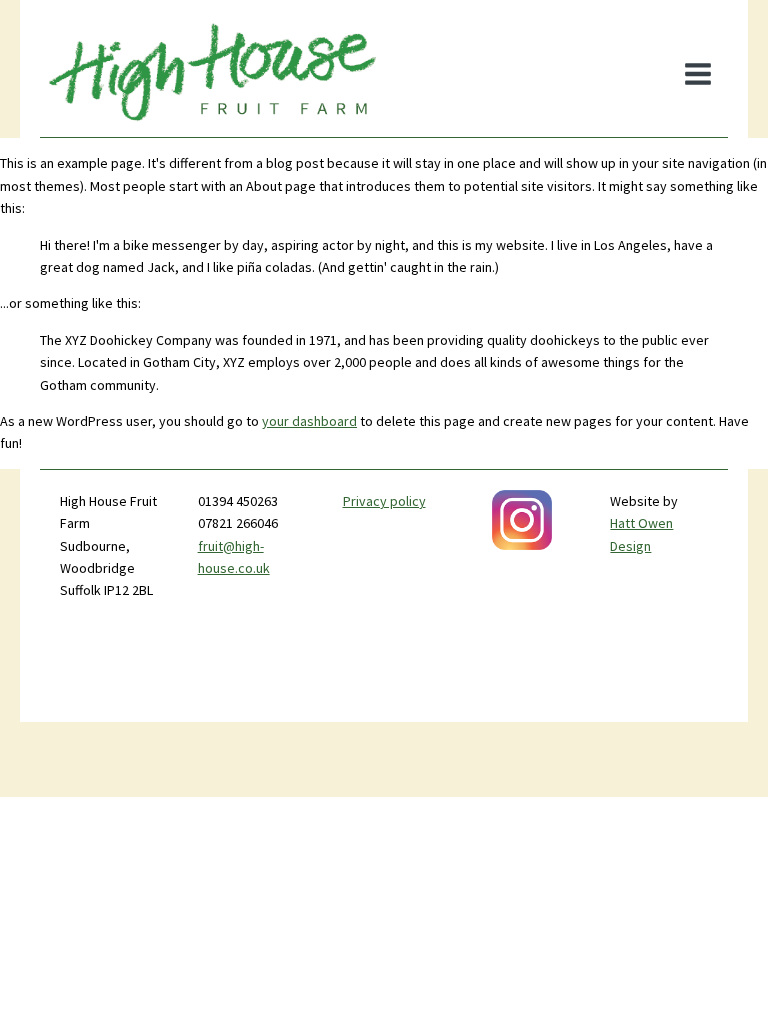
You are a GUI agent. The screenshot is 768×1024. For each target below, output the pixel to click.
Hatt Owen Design (641, 534)
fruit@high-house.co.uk (234, 557)
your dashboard (309, 421)
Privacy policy (384, 501)
